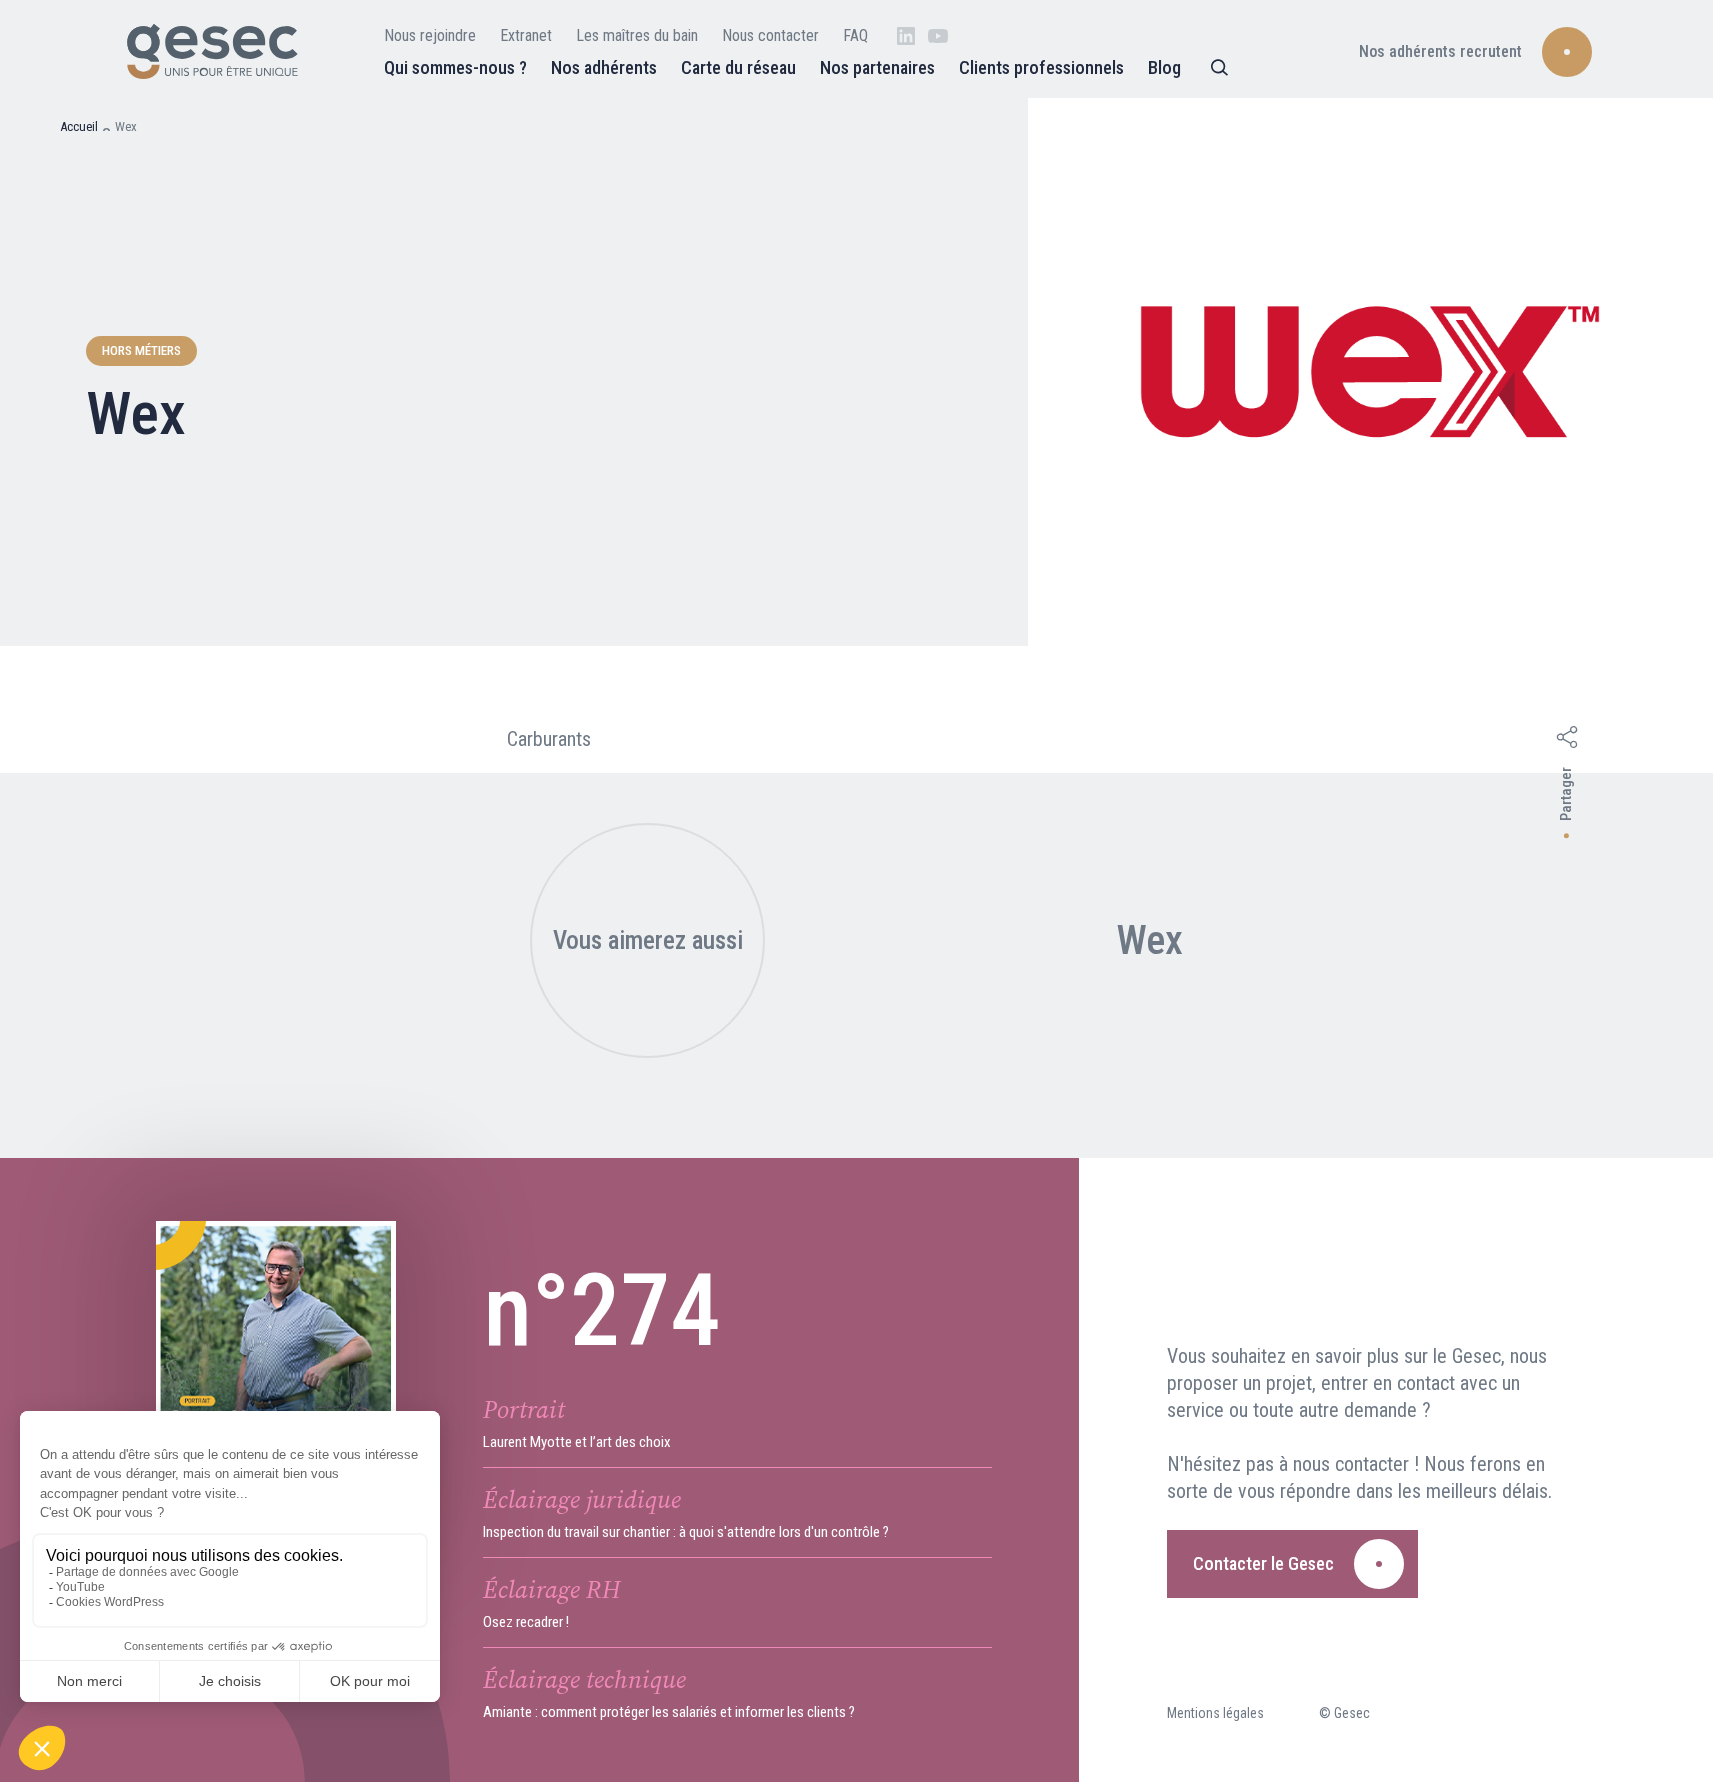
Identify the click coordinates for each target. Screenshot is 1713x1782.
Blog (1164, 67)
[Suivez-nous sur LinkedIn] (906, 36)
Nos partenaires (877, 67)
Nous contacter (770, 35)
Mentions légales (1215, 1713)
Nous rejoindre (430, 35)
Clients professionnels (1041, 67)
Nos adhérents (604, 67)
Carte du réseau (738, 67)
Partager (1566, 795)
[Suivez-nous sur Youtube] (938, 36)
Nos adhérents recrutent (1440, 51)
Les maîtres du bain (637, 35)
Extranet (526, 35)
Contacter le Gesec (1263, 1563)
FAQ (855, 35)
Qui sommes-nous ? (455, 67)
